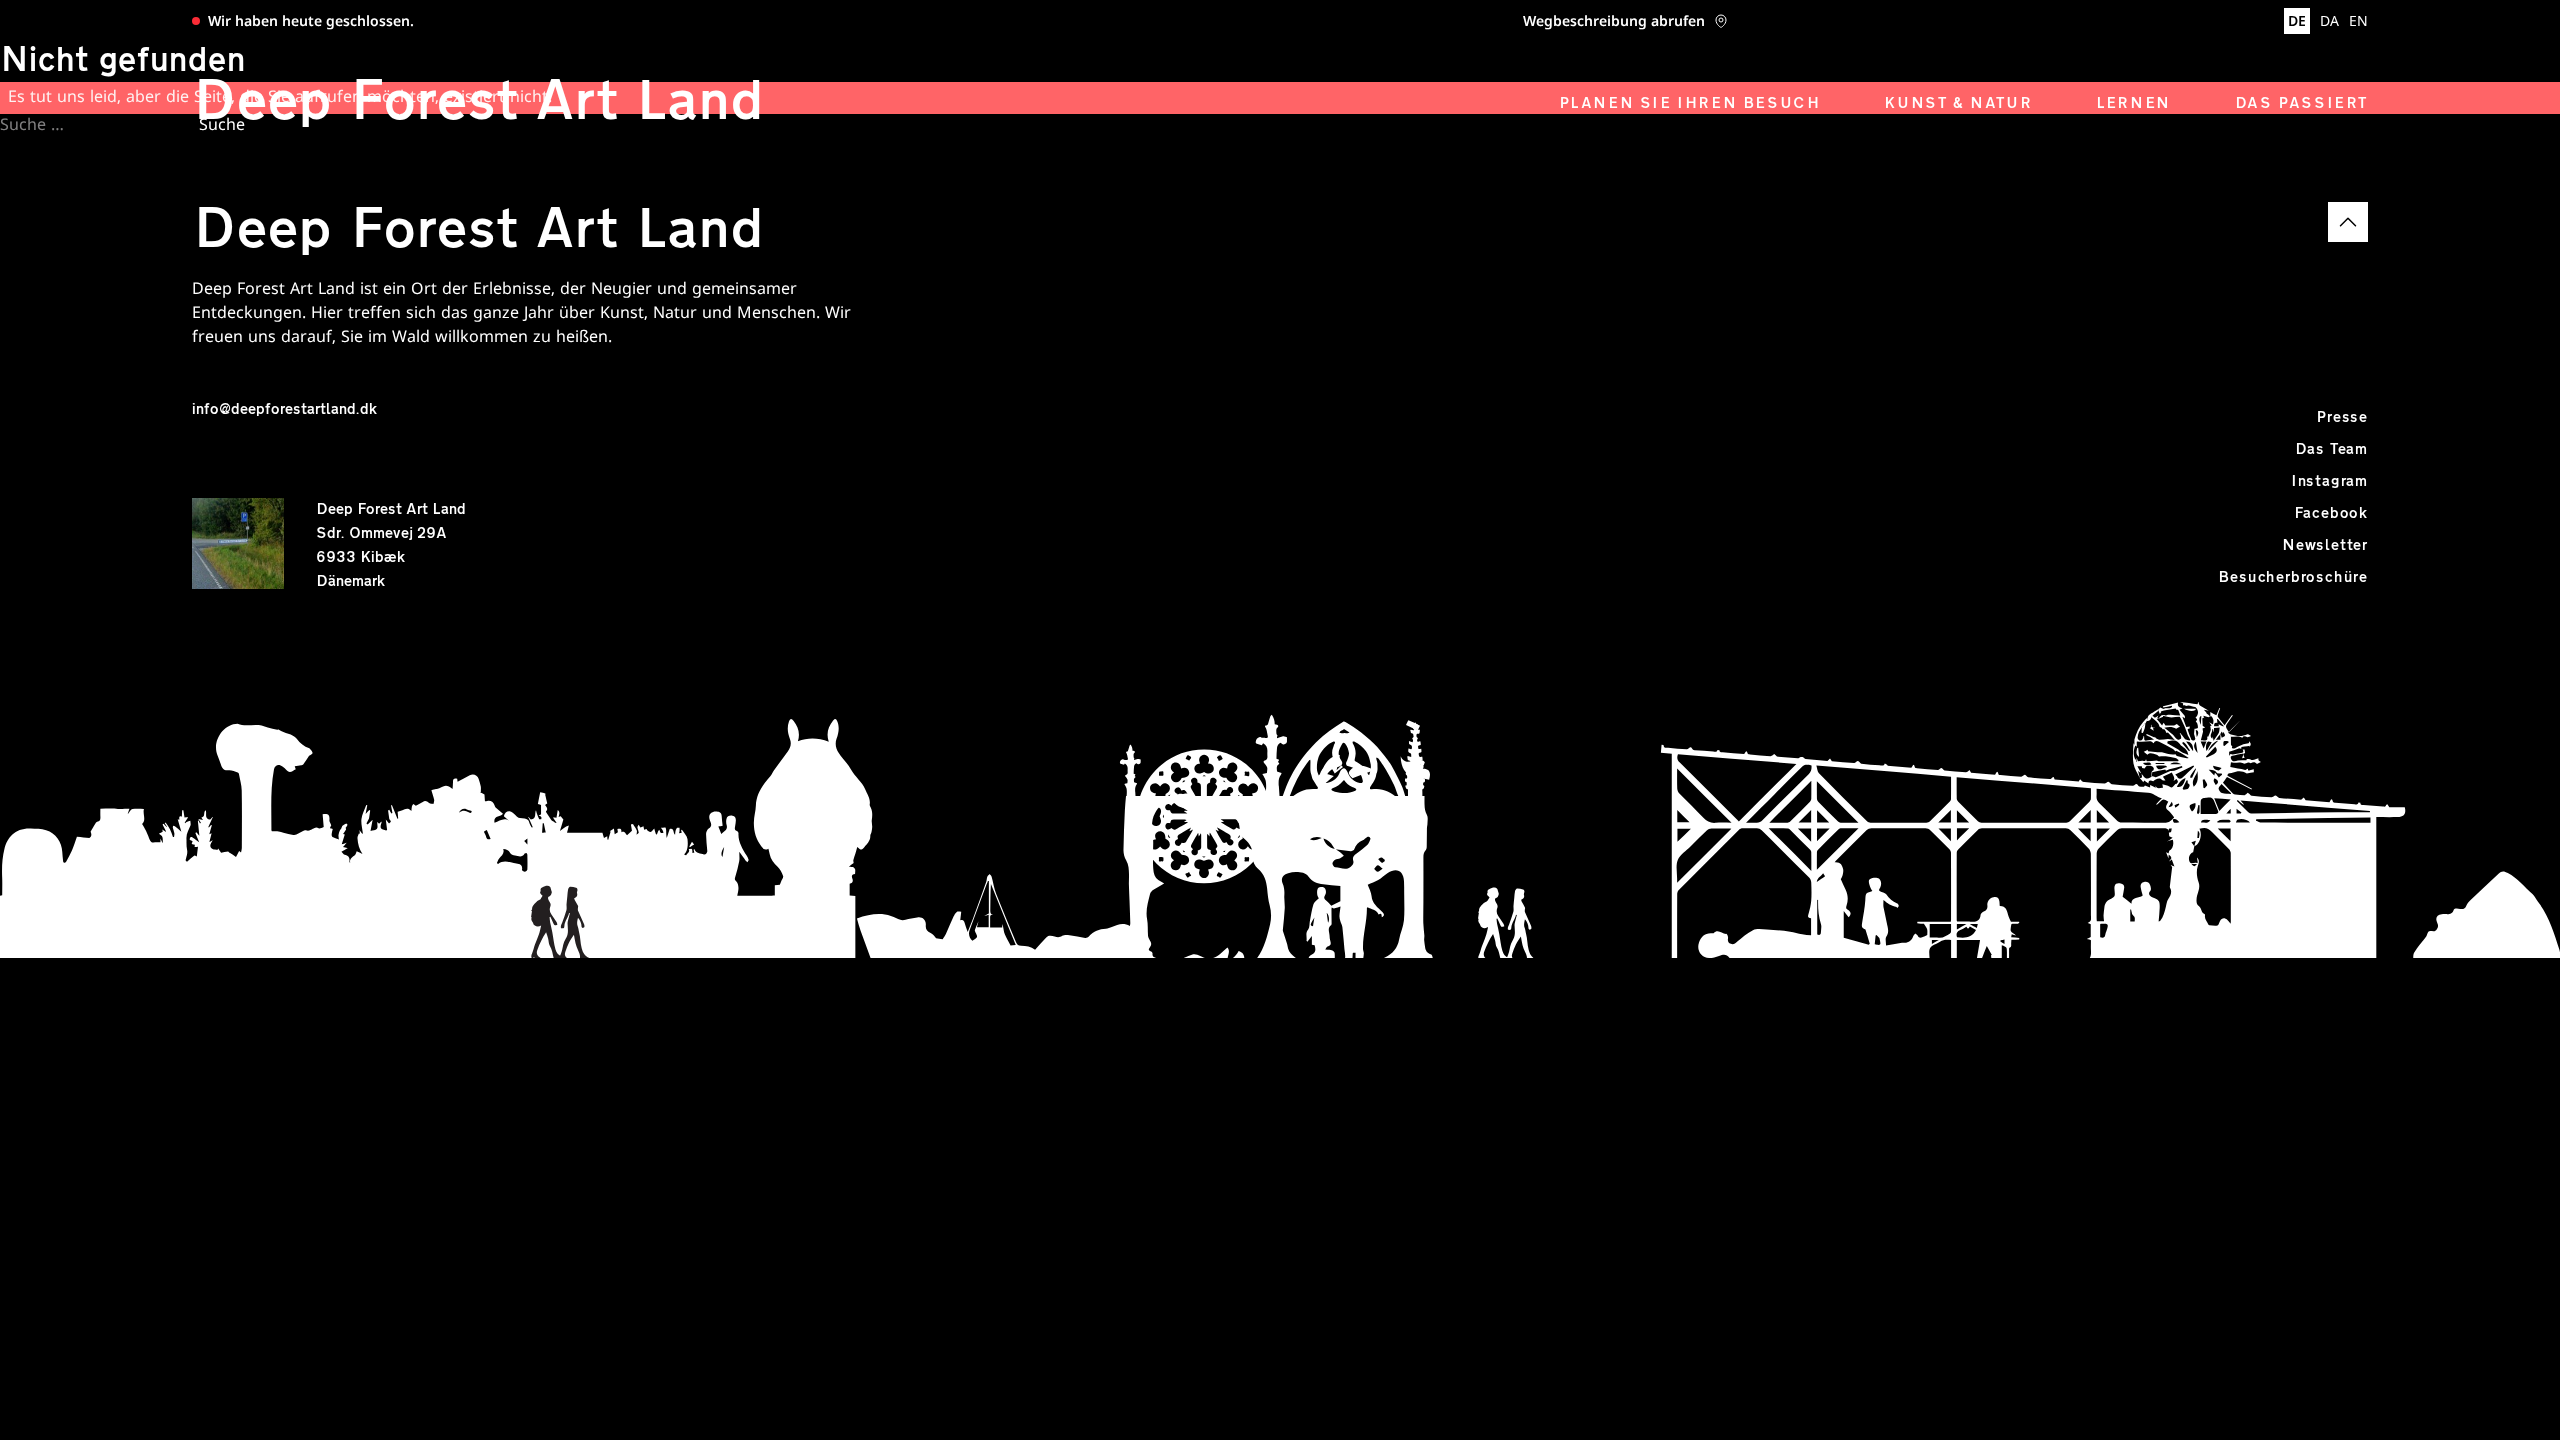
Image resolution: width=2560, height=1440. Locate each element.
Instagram (2329, 482)
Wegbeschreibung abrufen (1614, 23)
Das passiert (2301, 104)
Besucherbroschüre (2293, 578)
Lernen (2133, 104)
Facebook (2331, 514)
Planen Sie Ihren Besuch (1690, 104)
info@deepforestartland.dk (284, 410)
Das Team (2331, 450)
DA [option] (2329, 22)
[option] (2329, 23)
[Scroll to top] (2348, 222)
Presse (2342, 418)
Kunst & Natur (1958, 104)
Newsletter (2325, 546)
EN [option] (2358, 22)
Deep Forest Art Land (478, 104)
